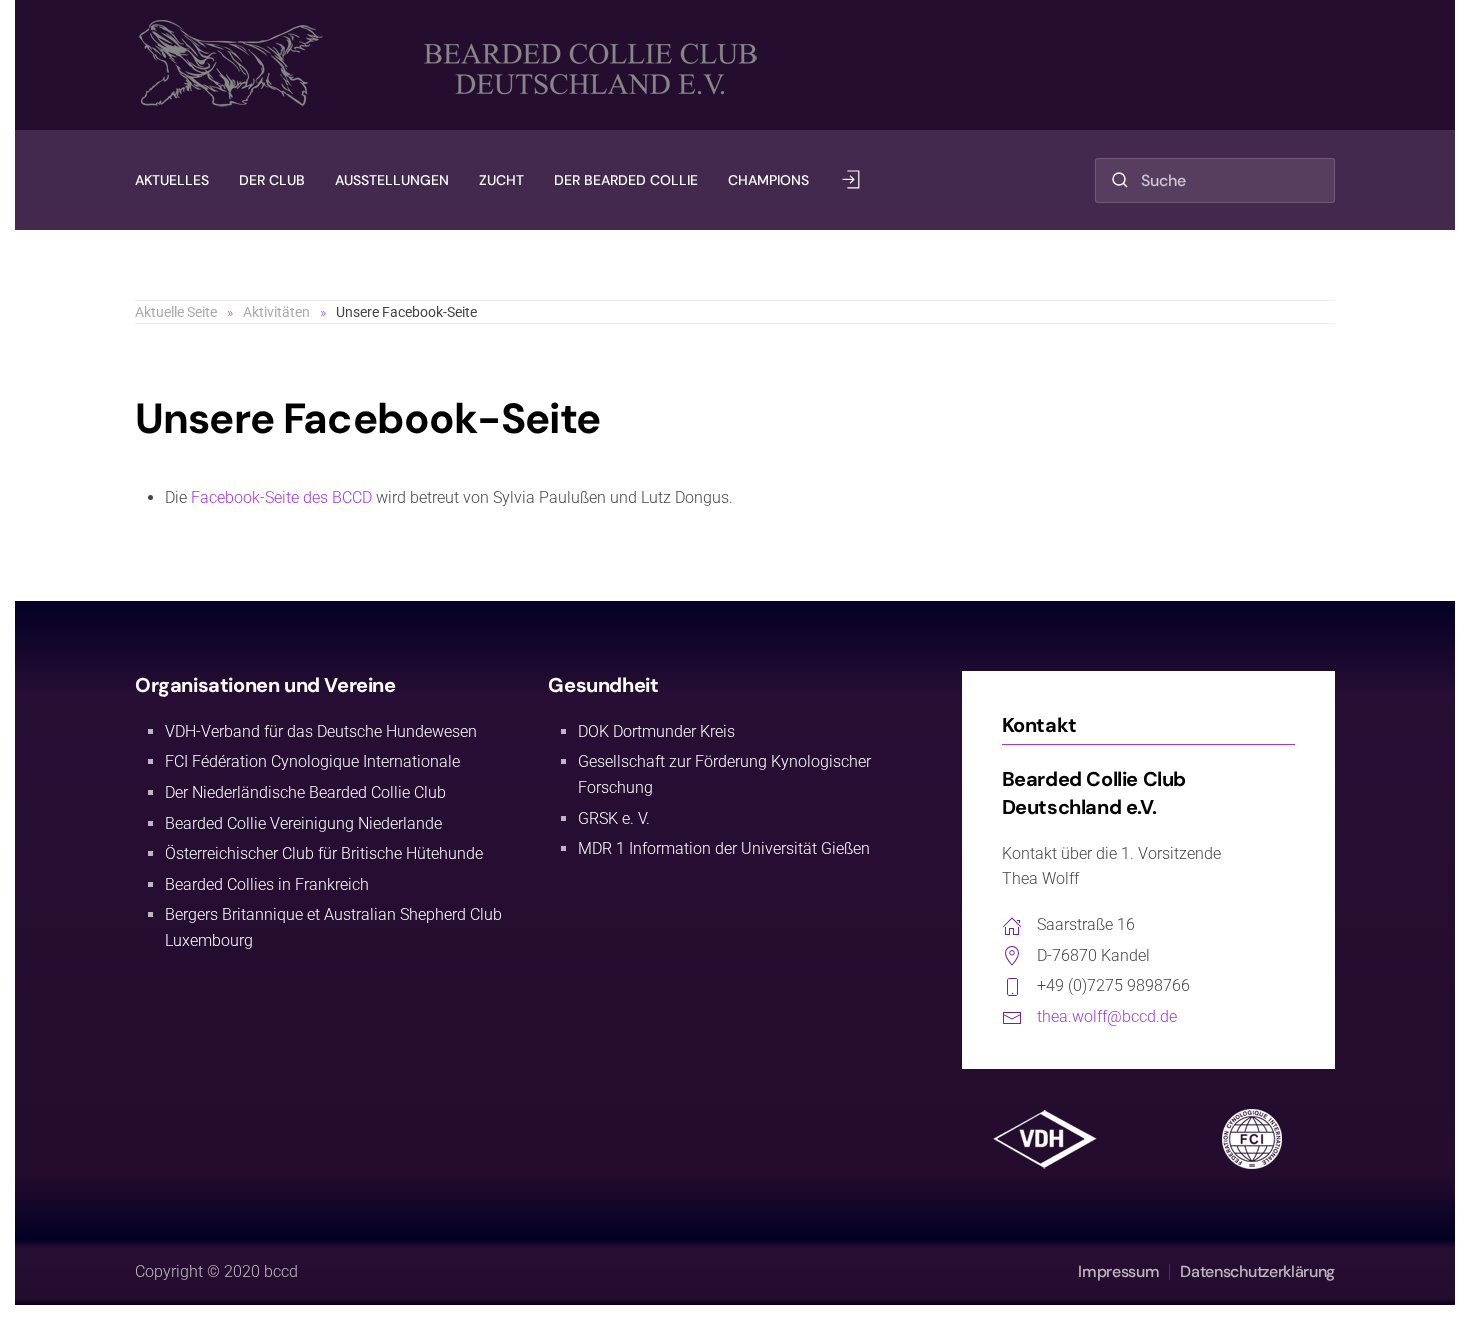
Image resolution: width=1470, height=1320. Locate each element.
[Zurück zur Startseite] (454, 65)
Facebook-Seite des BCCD (281, 497)
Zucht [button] (501, 180)
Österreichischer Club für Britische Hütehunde (324, 853)
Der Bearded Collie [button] (626, 180)
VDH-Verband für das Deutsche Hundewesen (321, 731)
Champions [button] (768, 180)
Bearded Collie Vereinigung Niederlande (303, 823)
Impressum (1118, 1271)
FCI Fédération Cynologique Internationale (312, 761)
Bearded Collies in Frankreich (267, 884)
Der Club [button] (272, 180)
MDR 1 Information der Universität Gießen (724, 848)
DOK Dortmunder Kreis (656, 731)
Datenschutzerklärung (1257, 1271)
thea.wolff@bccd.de (1107, 1016)
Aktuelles (172, 180)
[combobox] (1215, 180)
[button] (851, 180)
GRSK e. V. (614, 818)
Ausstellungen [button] (392, 180)
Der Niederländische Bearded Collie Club (305, 792)
